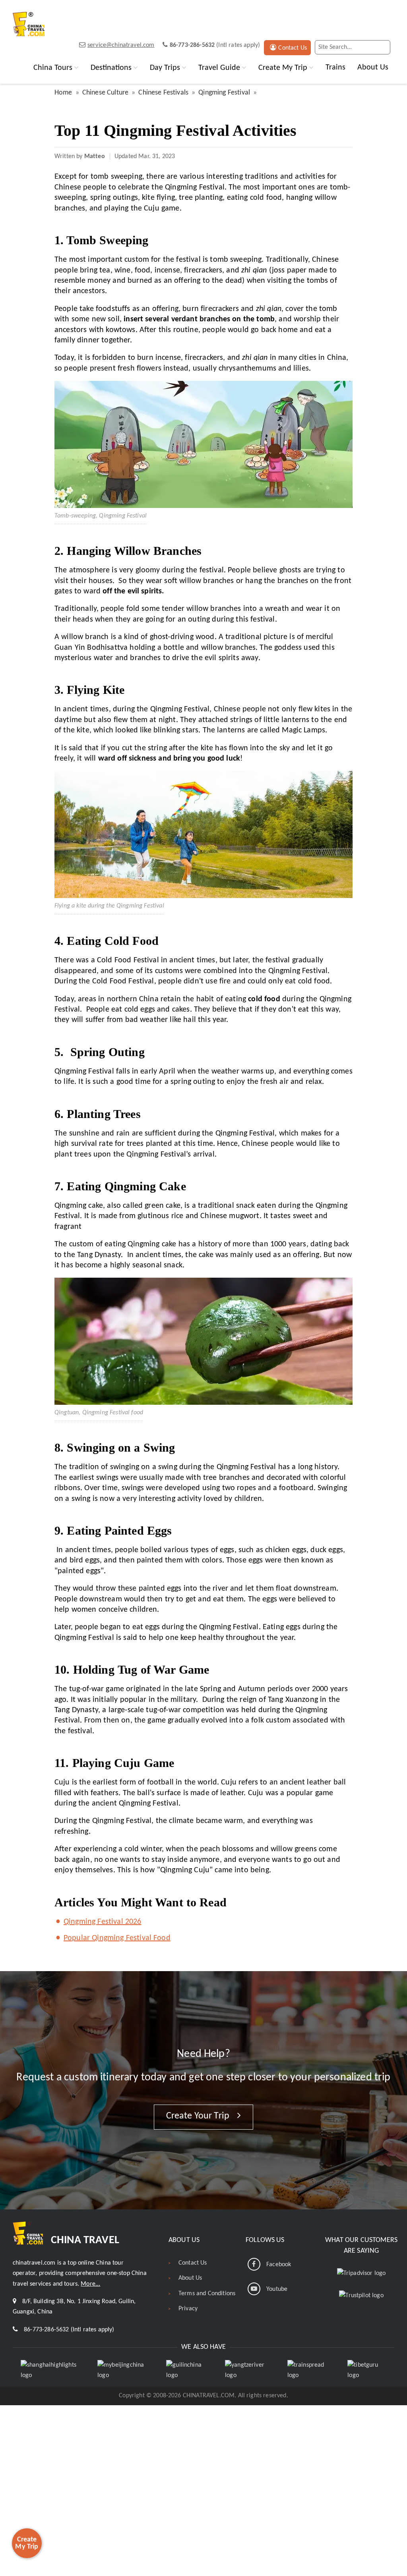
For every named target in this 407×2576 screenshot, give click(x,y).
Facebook (279, 2265)
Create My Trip (283, 68)
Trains (335, 68)
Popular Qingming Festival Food (117, 1938)
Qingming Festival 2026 (103, 1922)
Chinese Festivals (163, 93)
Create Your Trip (199, 2116)
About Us (373, 68)
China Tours (53, 68)
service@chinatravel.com (121, 45)
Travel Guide (219, 68)
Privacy (188, 2309)
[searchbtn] (383, 47)
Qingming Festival (224, 93)
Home (63, 93)
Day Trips (165, 68)
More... (90, 2284)
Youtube (277, 2289)
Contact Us (293, 48)
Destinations (111, 68)
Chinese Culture (105, 93)
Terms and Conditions (207, 2294)
